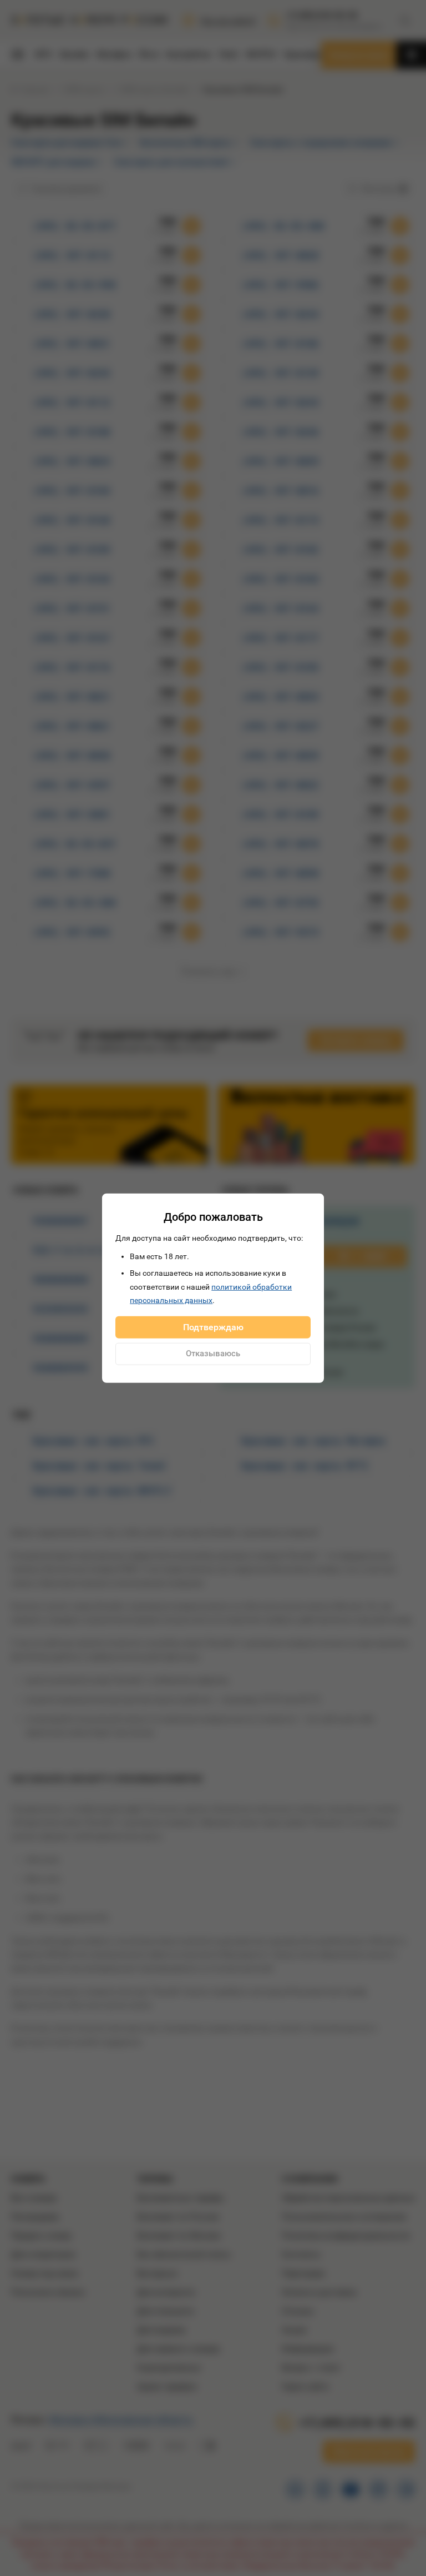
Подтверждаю (213, 1327)
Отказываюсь (213, 1354)
